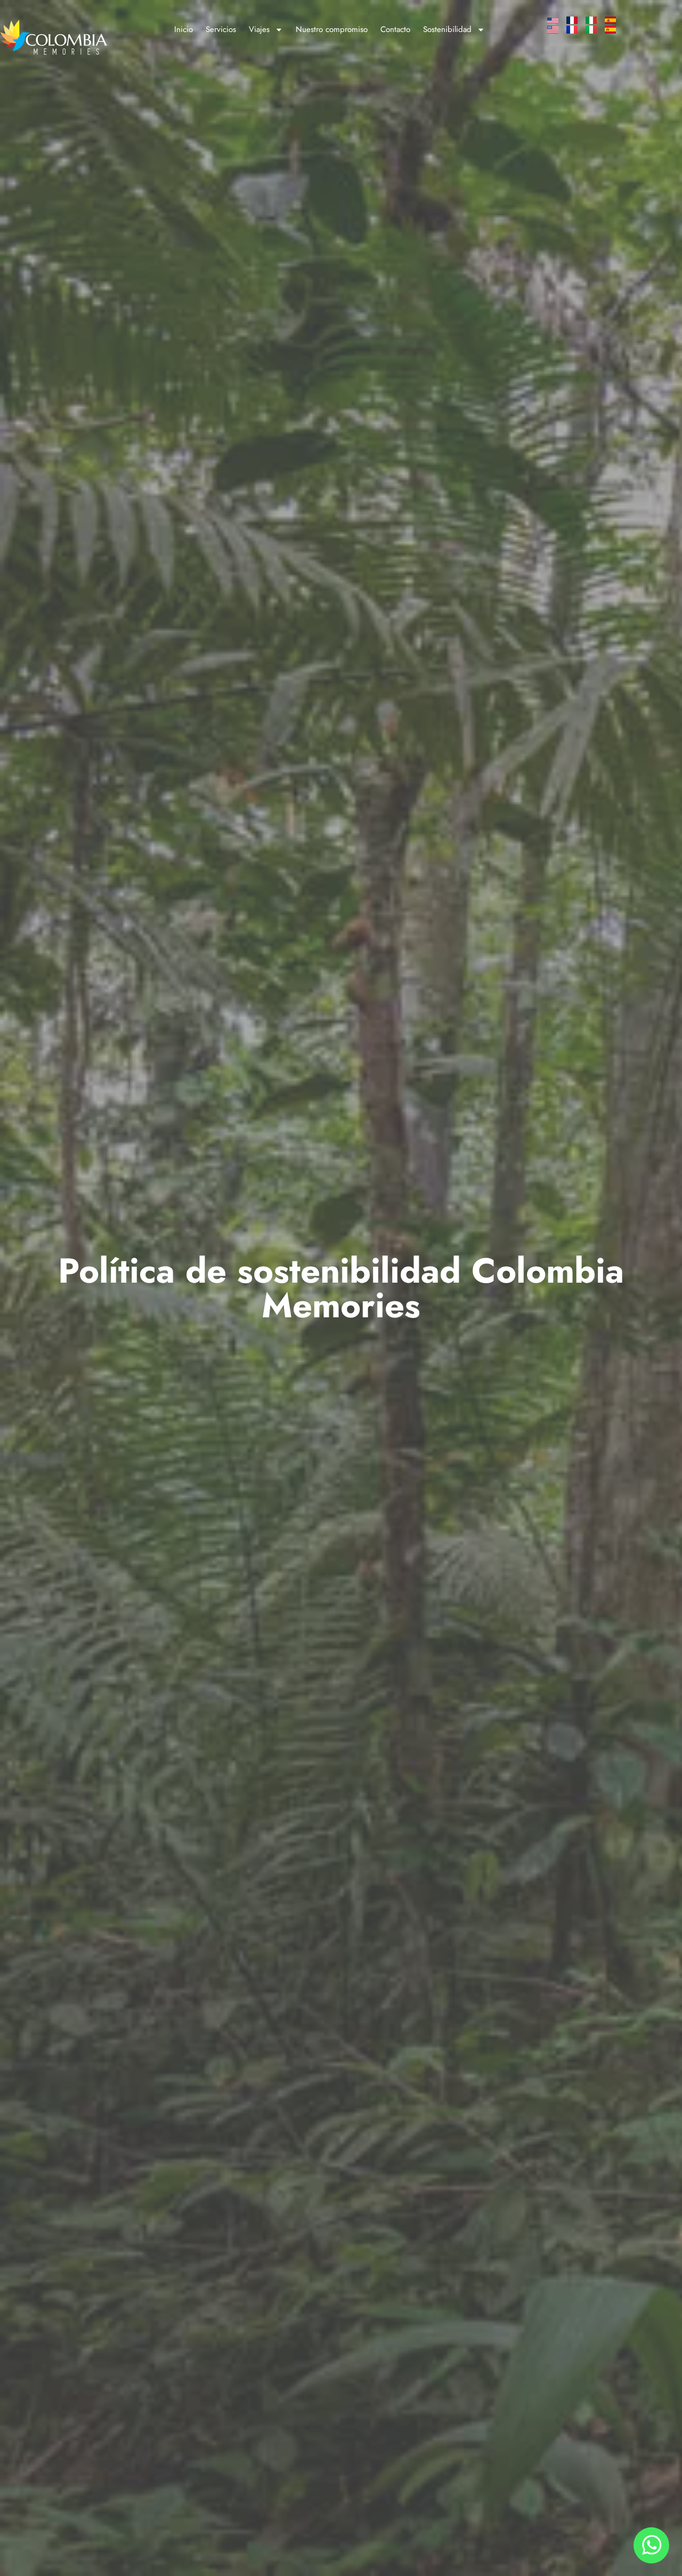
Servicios (221, 29)
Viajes (259, 29)
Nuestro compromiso (332, 29)
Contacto (395, 29)
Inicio (184, 29)
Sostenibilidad (447, 29)
